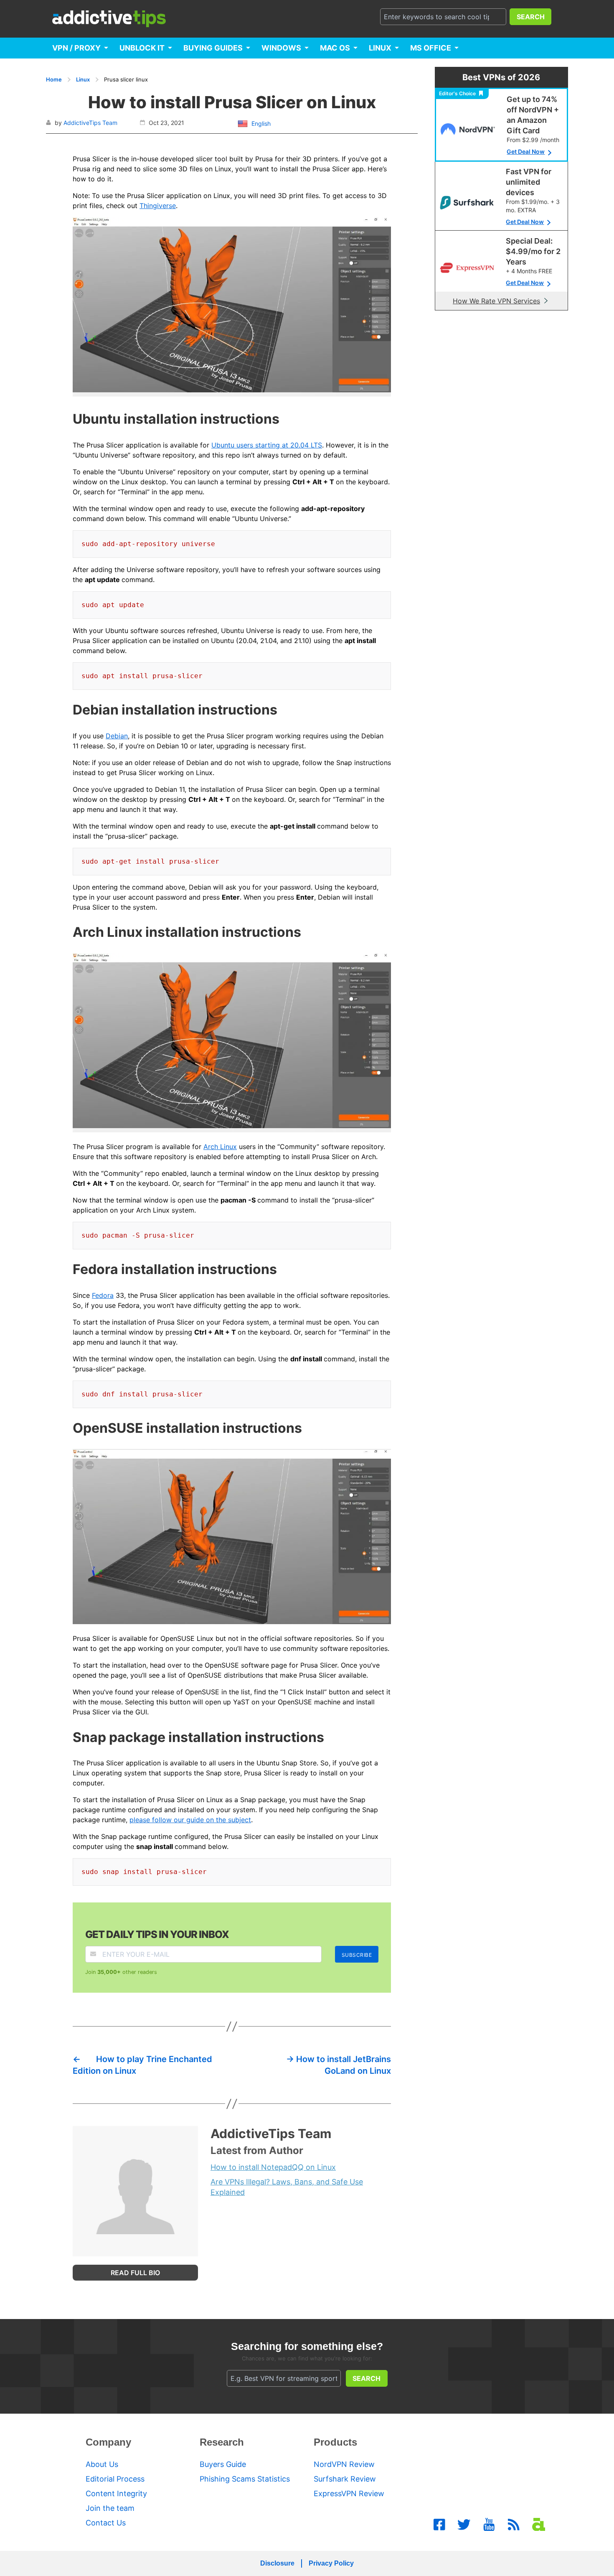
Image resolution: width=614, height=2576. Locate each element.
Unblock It (142, 48)
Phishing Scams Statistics (245, 2479)
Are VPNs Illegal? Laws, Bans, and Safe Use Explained (287, 2187)
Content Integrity (116, 2493)
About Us (102, 2464)
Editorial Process (115, 2479)
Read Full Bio (135, 2273)
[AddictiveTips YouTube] (489, 2525)
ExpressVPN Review (349, 2493)
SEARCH (531, 17)
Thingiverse (158, 206)
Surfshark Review (345, 2479)
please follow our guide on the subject (190, 1820)
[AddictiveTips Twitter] (464, 2525)
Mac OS (335, 48)
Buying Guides (213, 48)
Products (335, 2442)
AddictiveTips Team (90, 123)
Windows (281, 48)
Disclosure (277, 2563)
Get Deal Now (526, 151)
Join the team (110, 2508)
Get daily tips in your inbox (157, 1934)
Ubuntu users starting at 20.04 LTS (267, 445)
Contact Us (106, 2523)
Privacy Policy (331, 2563)
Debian (117, 736)
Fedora (103, 1295)
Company (108, 2442)
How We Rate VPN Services (496, 301)
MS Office (431, 48)
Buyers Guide (223, 2464)
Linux (380, 48)
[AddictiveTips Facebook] (439, 2525)
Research (222, 2442)
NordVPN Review (344, 2464)
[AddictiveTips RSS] (514, 2525)
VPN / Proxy (76, 48)
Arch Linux (220, 1147)
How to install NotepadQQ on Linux (273, 2167)
